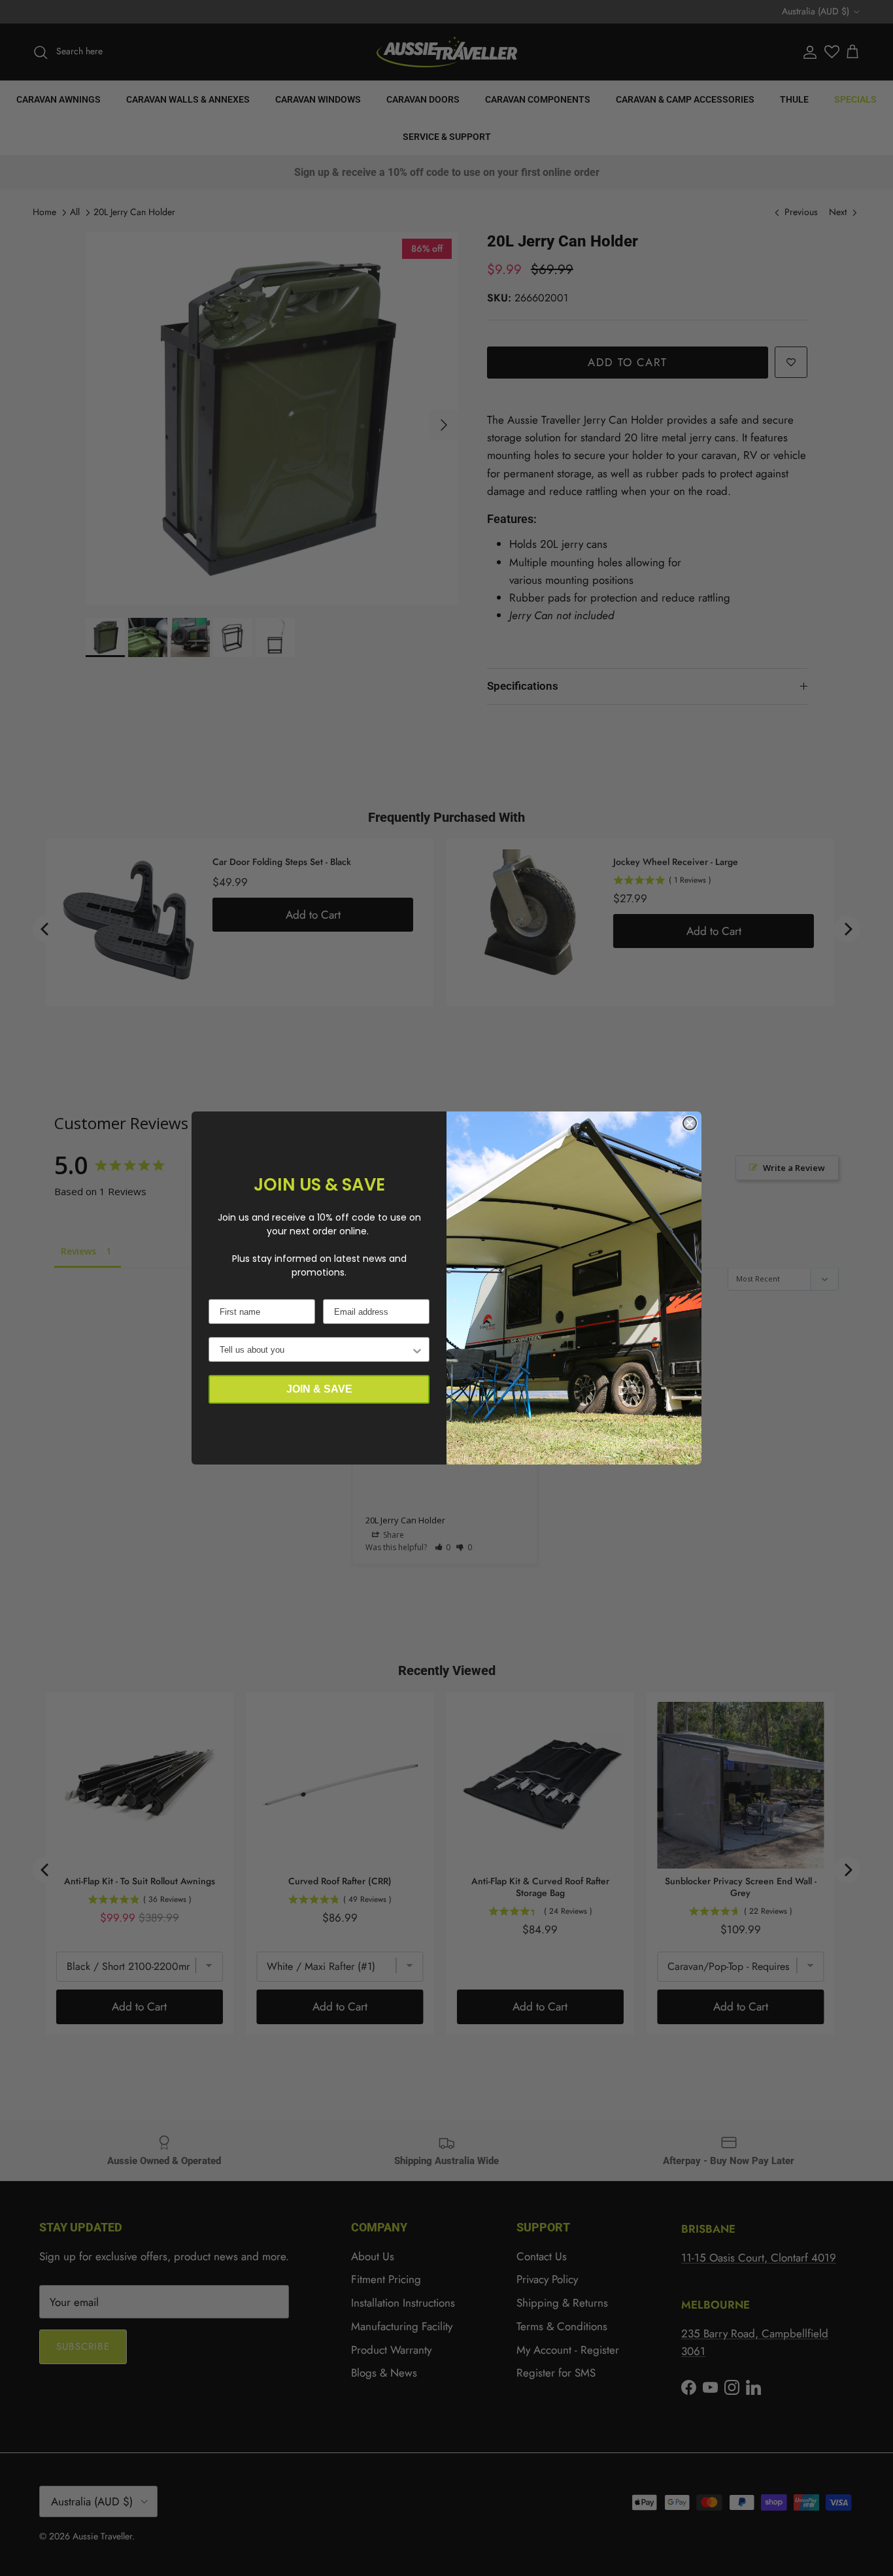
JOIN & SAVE (319, 1389)
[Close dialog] (690, 1123)
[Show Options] (417, 1349)
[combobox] (315, 1349)
